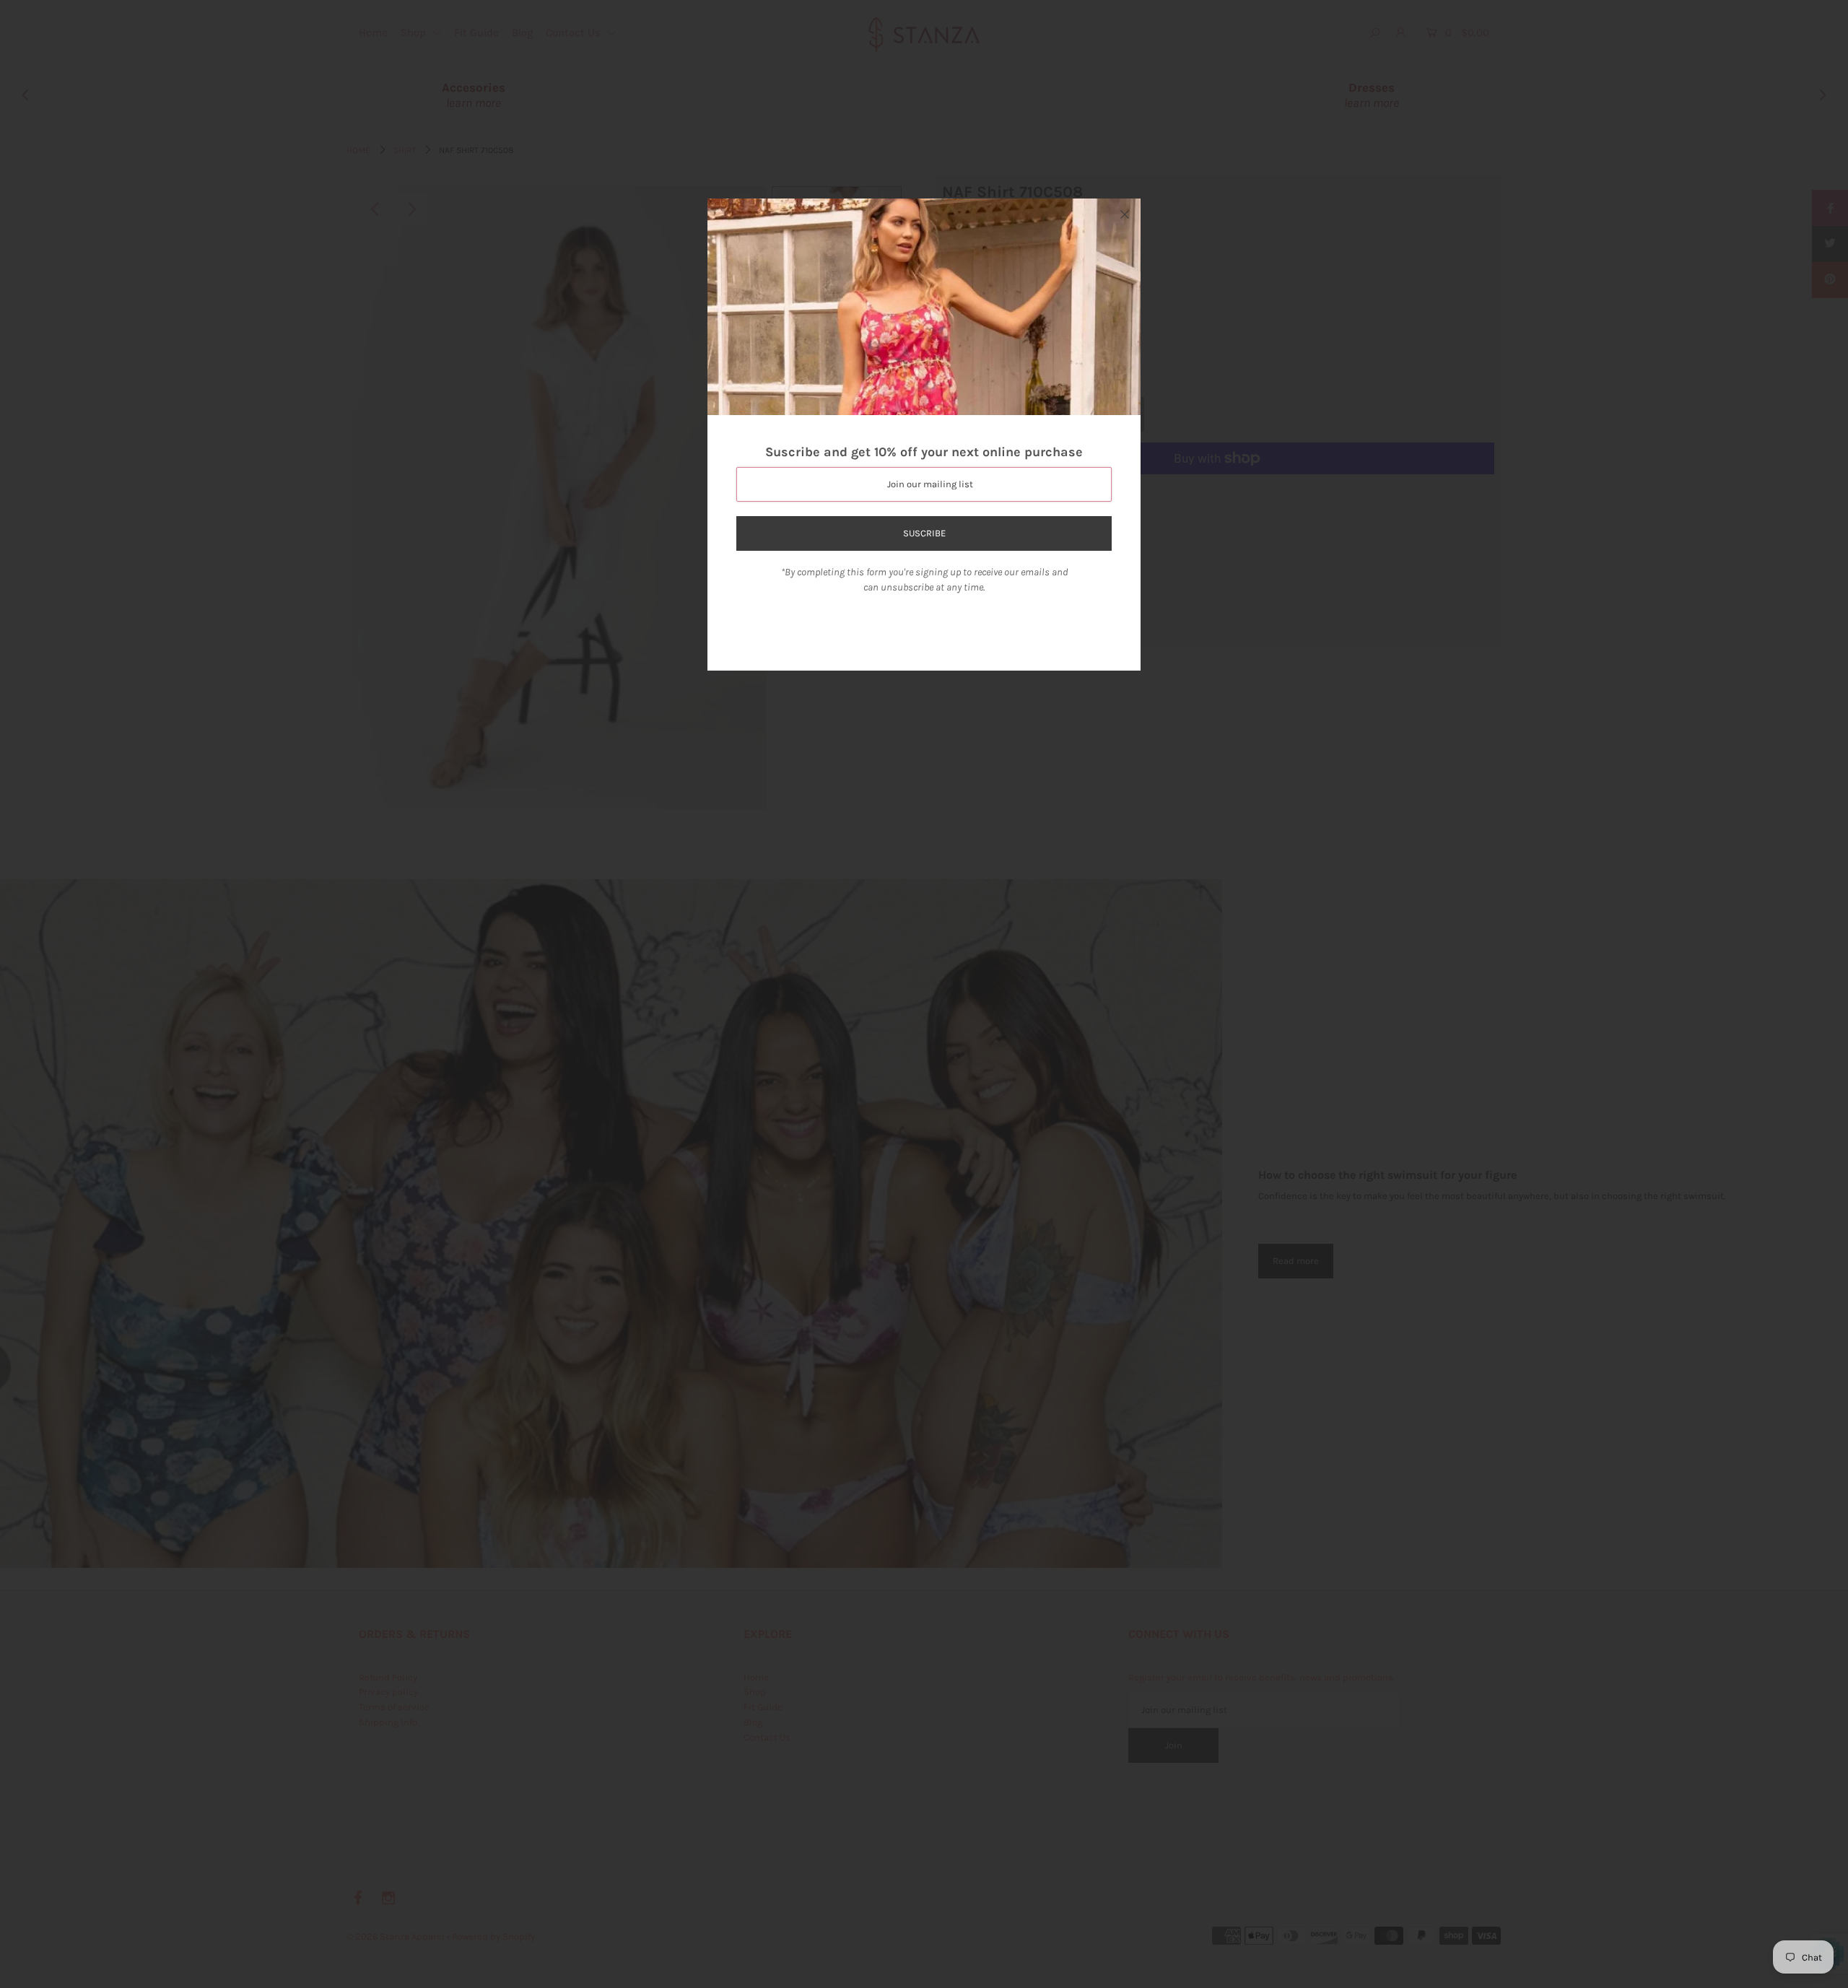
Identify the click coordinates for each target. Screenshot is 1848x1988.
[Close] (1125, 214)
